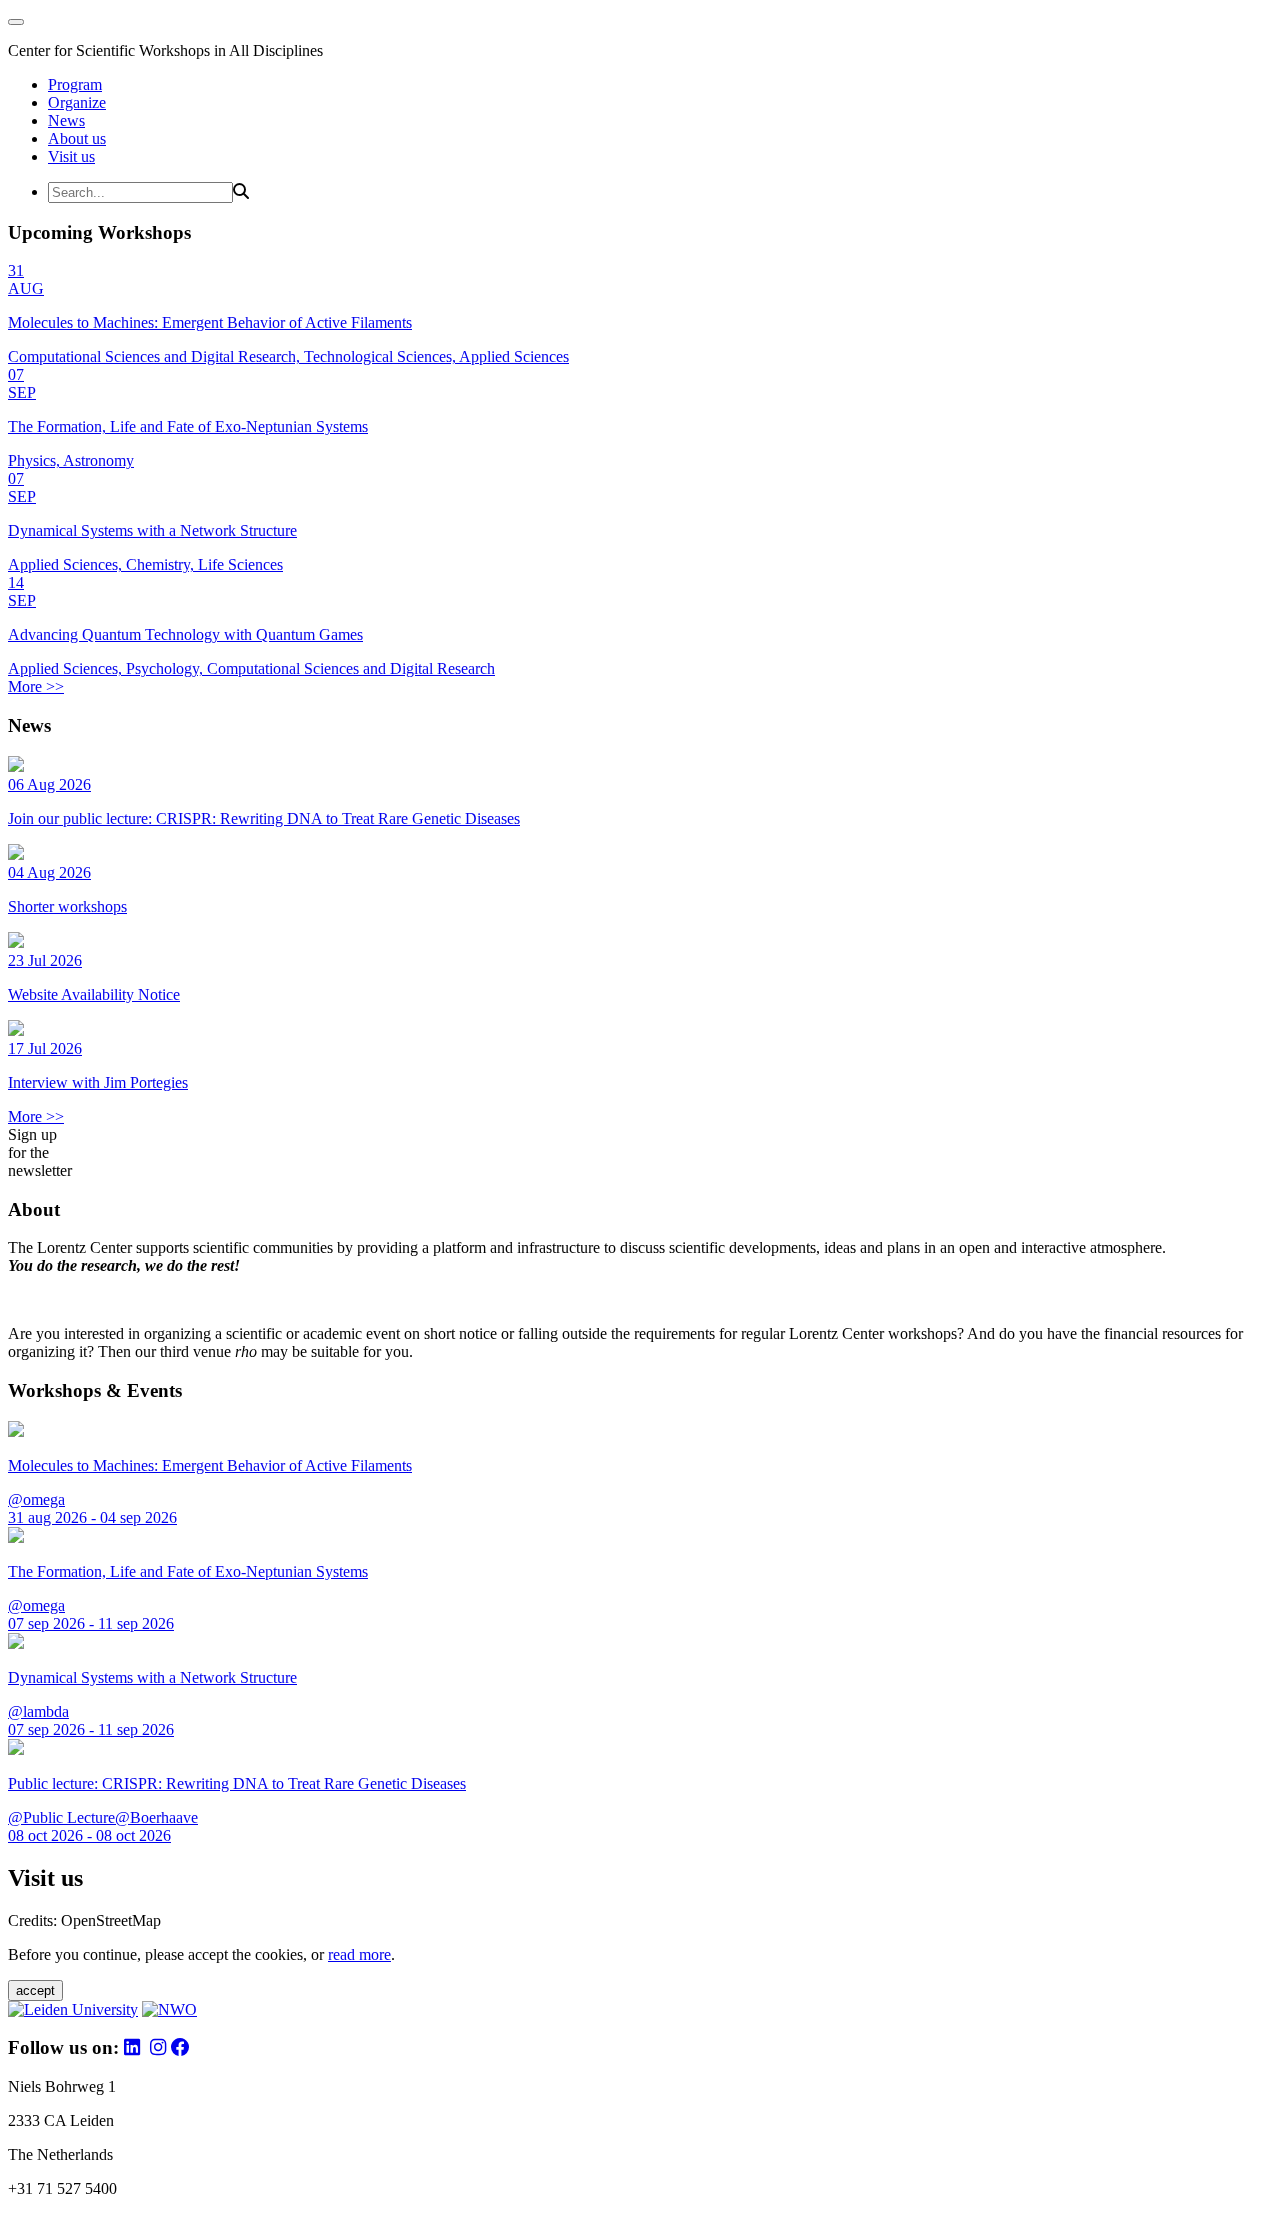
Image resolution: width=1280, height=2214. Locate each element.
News (66, 120)
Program (75, 84)
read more (359, 1954)
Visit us (71, 156)
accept (35, 1990)
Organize (77, 102)
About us (77, 138)
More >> (36, 686)
